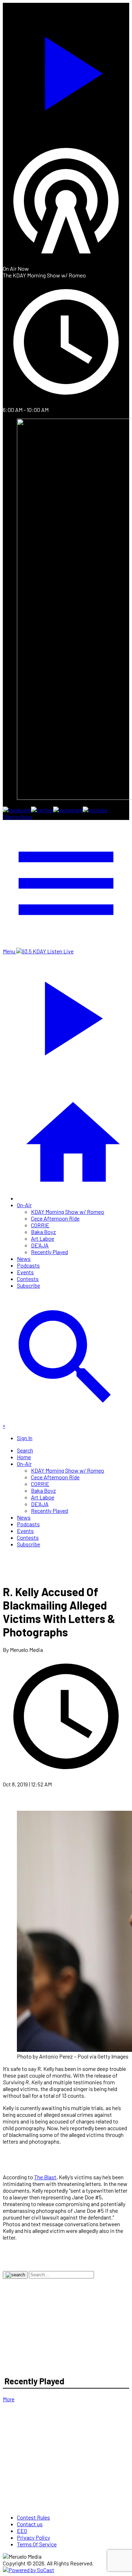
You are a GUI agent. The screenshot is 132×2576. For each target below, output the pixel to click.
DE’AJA (40, 1245)
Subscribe (29, 1285)
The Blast (45, 2177)
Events (25, 1272)
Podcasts (28, 1265)
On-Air (24, 1205)
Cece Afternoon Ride (55, 1218)
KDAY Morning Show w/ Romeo (68, 1212)
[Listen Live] (66, 70)
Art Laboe (43, 1238)
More (9, 2399)
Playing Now (17, 817)
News (24, 1259)
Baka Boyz (43, 1232)
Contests (28, 1279)
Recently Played (49, 1252)
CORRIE (40, 1225)
